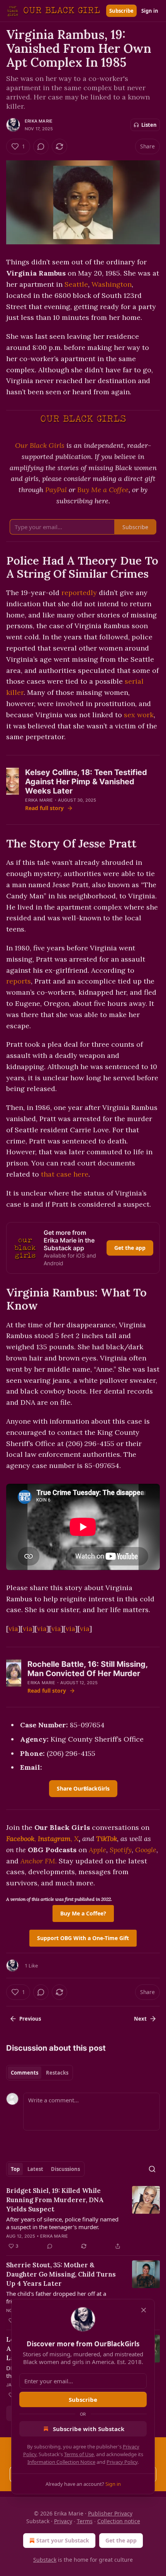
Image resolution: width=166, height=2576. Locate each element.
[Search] (152, 2169)
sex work (139, 715)
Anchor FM (38, 1861)
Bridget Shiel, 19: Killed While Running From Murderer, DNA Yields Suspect (55, 2200)
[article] (83, 2218)
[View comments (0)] (41, 146)
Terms (85, 2521)
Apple (97, 1850)
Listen (149, 125)
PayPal (56, 490)
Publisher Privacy (110, 2513)
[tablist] (40, 2073)
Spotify (121, 1850)
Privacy (63, 2521)
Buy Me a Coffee (103, 490)
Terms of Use (79, 2454)
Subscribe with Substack (89, 2429)
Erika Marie (39, 121)
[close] (144, 2310)
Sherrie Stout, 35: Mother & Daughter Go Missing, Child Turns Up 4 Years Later (61, 2274)
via (13, 1628)
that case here (65, 1174)
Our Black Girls (40, 445)
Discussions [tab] (65, 2169)
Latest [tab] (35, 2169)
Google (146, 1850)
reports (19, 981)
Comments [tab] (25, 2073)
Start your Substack (63, 2540)
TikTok (107, 1839)
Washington (112, 284)
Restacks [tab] (57, 2073)
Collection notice (119, 2521)
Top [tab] (15, 2169)
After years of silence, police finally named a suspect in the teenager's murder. (62, 2223)
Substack (45, 2560)
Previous (30, 2019)
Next (140, 2019)
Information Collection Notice (61, 2462)
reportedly (79, 593)
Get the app (130, 1248)
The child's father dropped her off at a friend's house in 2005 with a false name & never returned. (63, 2297)
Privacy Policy (122, 2462)
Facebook (20, 1839)
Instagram (54, 1839)
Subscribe (121, 11)
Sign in (150, 11)
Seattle (76, 284)
